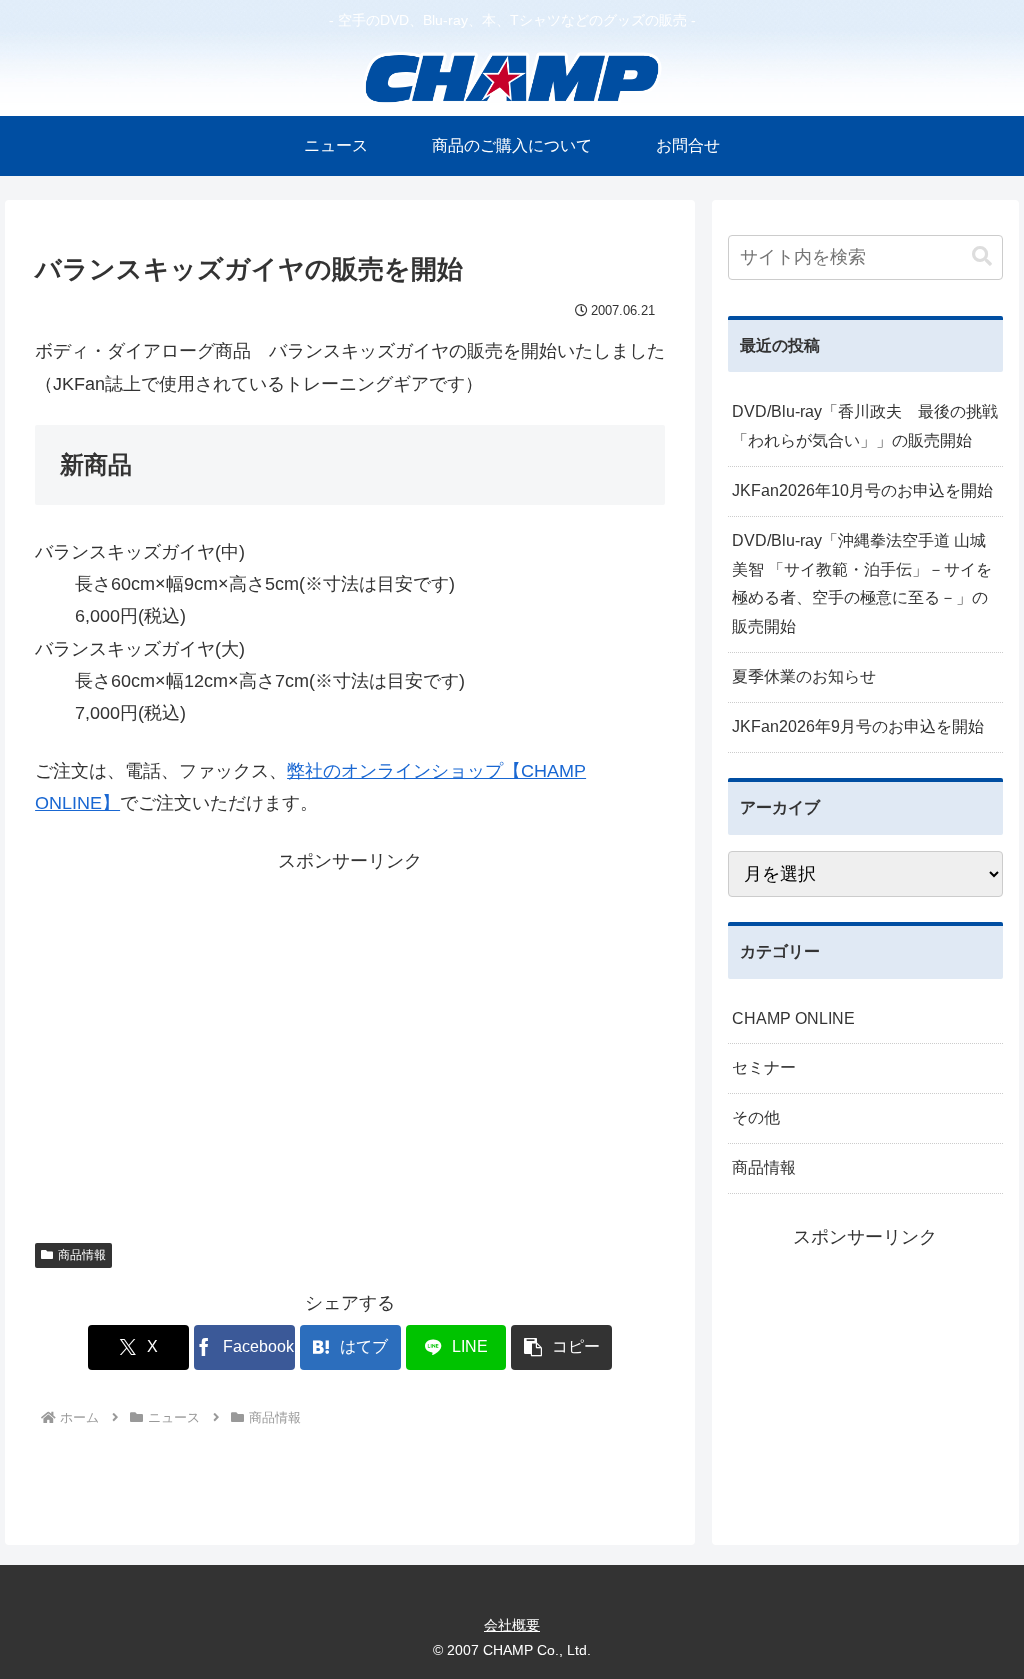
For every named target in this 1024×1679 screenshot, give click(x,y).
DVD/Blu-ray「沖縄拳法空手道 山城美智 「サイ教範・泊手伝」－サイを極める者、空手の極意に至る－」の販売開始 (862, 583)
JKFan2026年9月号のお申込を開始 (858, 726)
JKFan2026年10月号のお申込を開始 (862, 490)
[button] (561, 1347)
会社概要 (512, 1625)
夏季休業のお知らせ (804, 676)
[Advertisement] (350, 1043)
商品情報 (82, 1255)
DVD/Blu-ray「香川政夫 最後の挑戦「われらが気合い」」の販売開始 (865, 426)
